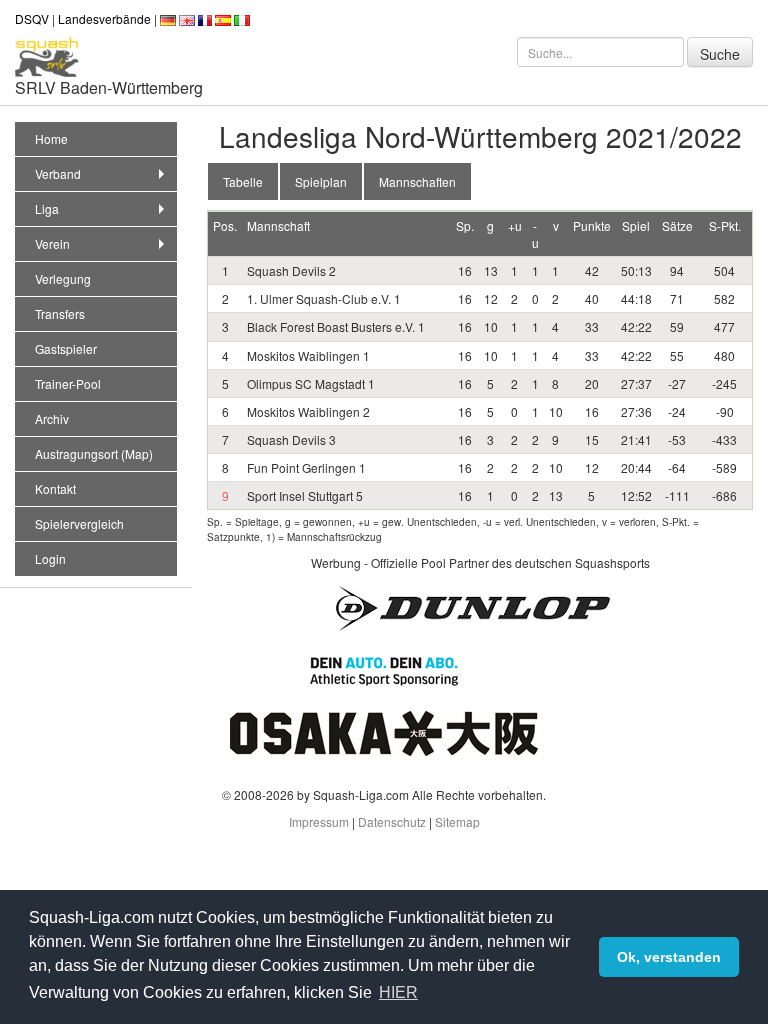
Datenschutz (392, 821)
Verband (58, 173)
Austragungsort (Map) (94, 453)
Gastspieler (66, 348)
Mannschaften (417, 181)
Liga (47, 208)
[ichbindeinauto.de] (384, 668)
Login (50, 558)
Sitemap (457, 821)
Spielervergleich (79, 523)
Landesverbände (104, 18)
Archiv (52, 418)
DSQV (32, 18)
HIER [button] (398, 992)
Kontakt (55, 488)
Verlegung (63, 278)
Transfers (60, 313)
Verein (52, 243)
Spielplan (321, 181)
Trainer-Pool (68, 383)
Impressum (319, 821)
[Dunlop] (473, 606)
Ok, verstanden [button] (669, 957)
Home (51, 138)
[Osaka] (384, 731)
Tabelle (243, 181)
